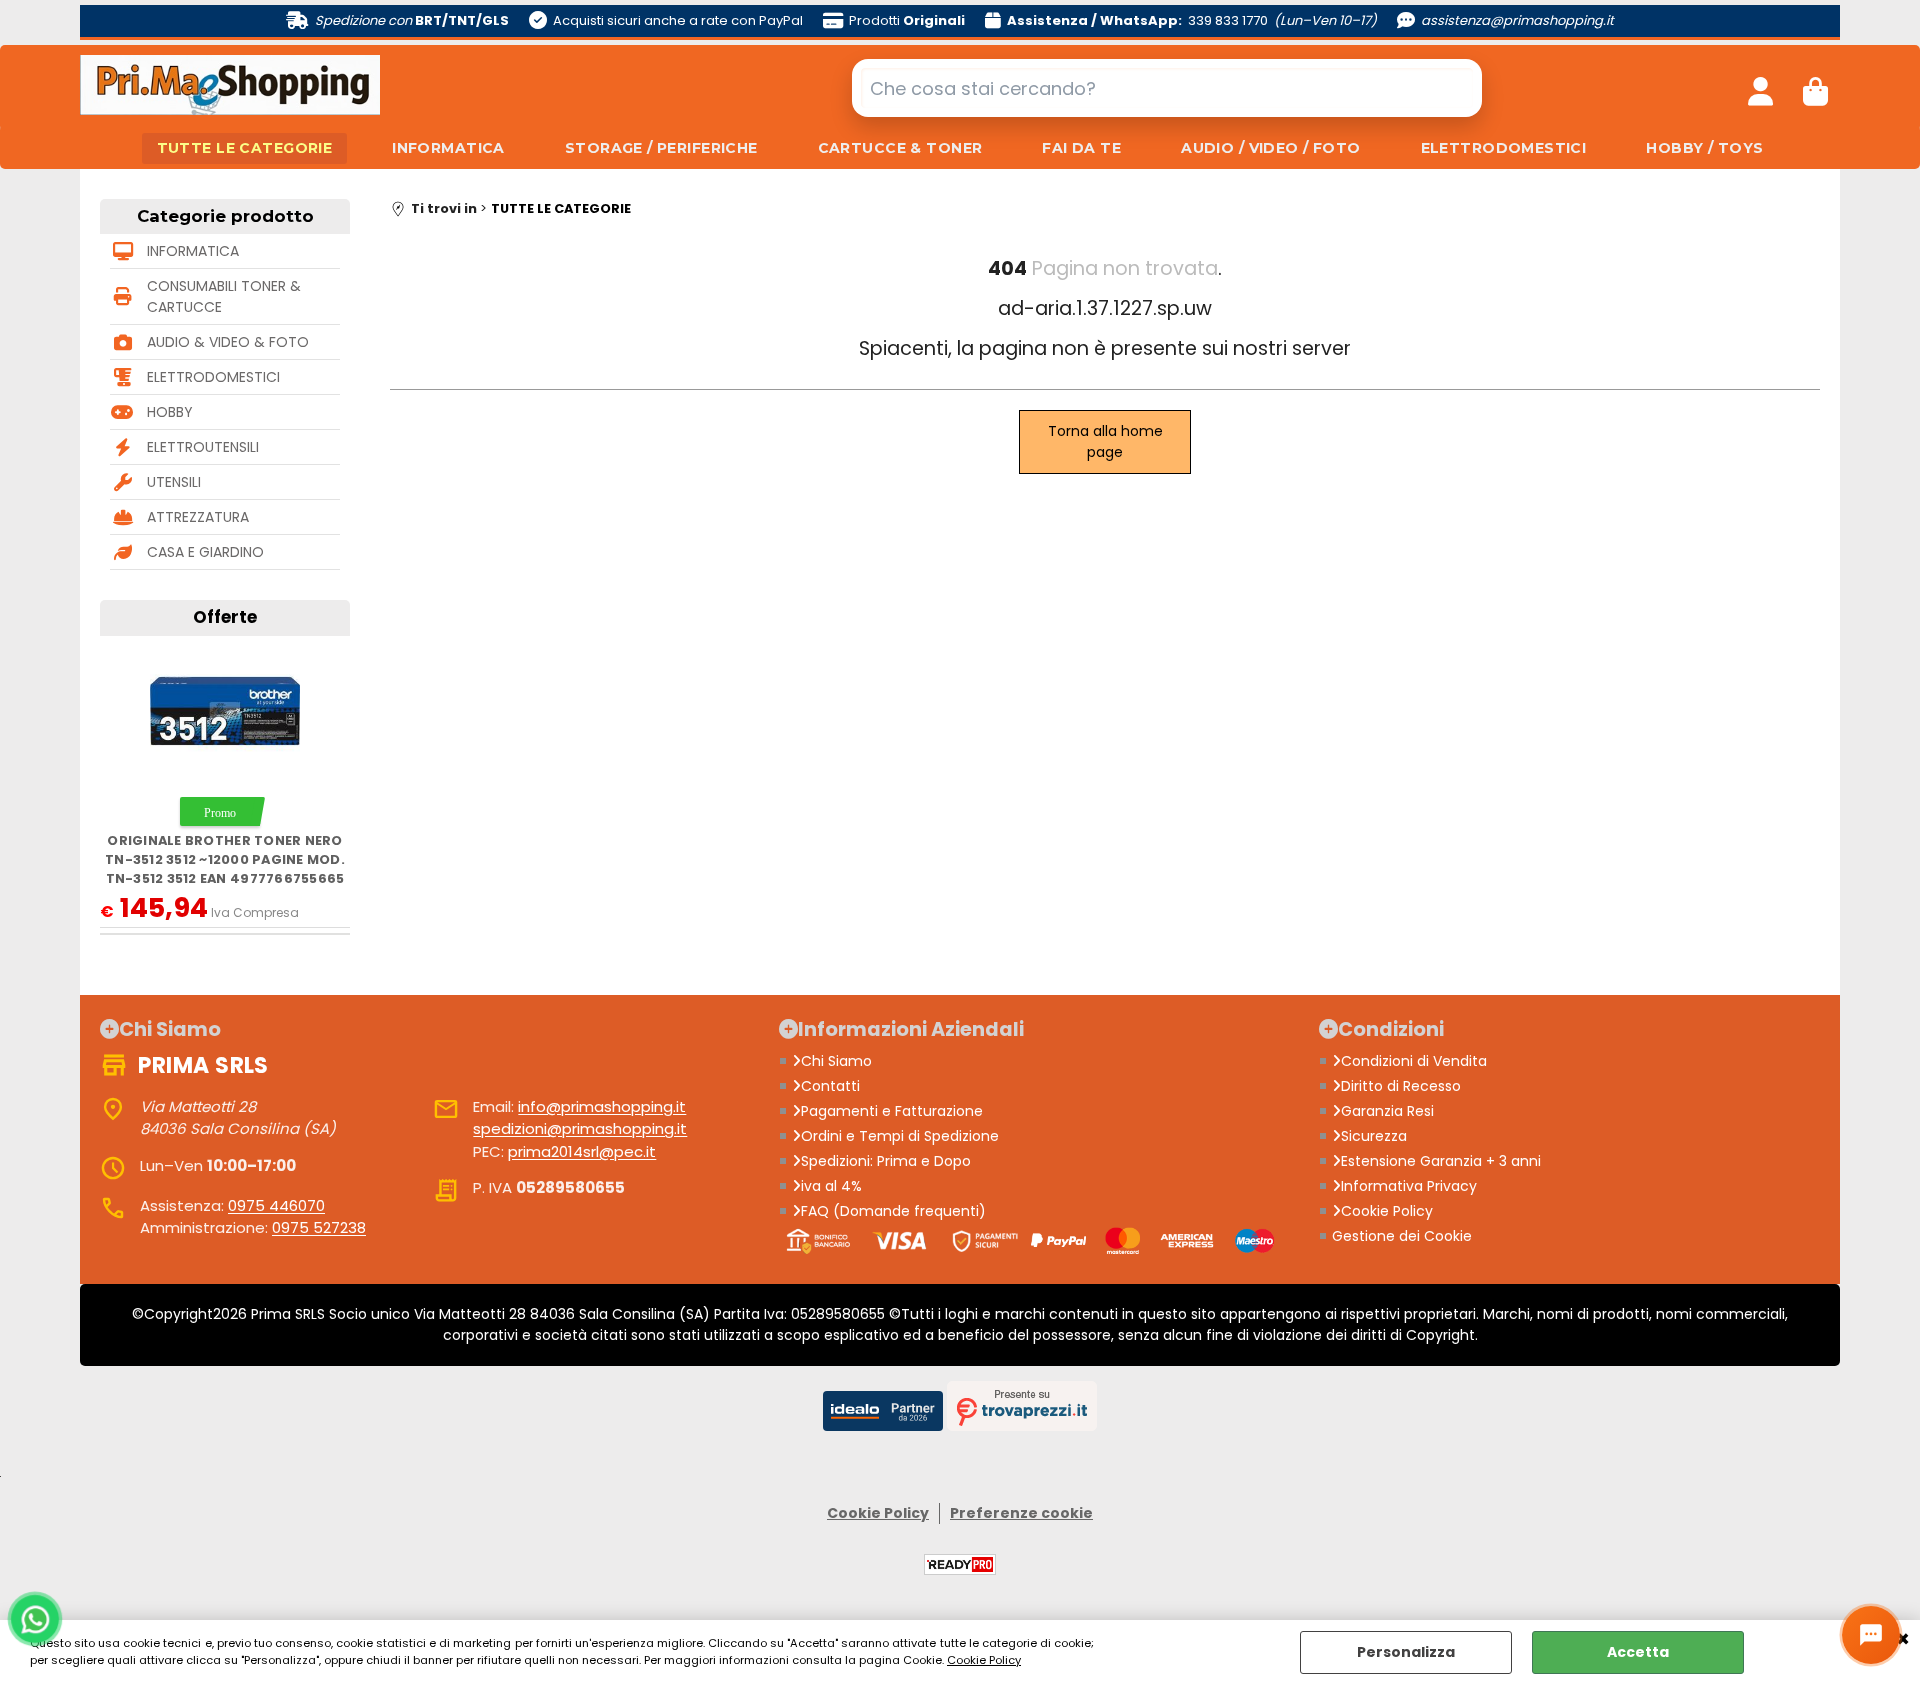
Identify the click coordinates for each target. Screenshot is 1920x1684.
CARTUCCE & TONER (900, 148)
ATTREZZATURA (198, 517)
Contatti (830, 1086)
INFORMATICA (448, 148)
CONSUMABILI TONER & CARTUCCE (224, 296)
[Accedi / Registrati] (1760, 88)
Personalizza (1406, 1652)
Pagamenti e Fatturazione (892, 1111)
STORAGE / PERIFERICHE (661, 148)
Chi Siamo (836, 1061)
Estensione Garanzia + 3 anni (1441, 1161)
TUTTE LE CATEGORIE (245, 148)
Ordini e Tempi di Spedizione (900, 1136)
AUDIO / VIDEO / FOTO (1270, 148)
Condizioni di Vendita (1414, 1061)
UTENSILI (174, 482)
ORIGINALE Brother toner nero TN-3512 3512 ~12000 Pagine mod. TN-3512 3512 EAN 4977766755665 (225, 860)
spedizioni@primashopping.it (580, 1128)
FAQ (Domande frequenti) (893, 1211)
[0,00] (1815, 88)
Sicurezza (1374, 1136)
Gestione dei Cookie (1402, 1236)
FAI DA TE (1081, 148)
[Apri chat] (1871, 1635)
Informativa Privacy (1409, 1186)
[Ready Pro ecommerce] (960, 1564)
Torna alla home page (1105, 441)
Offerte (225, 617)
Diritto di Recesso (1401, 1086)
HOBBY (170, 412)
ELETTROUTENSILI (203, 447)
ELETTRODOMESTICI (1504, 148)
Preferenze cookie (1021, 1513)
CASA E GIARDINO (205, 552)
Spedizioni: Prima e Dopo (886, 1161)
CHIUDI (1903, 1640)
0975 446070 (276, 1205)
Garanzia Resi (1387, 1111)
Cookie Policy (984, 1660)
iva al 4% (831, 1186)
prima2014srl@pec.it (582, 1151)
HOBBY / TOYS (1704, 148)
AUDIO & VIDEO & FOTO (228, 342)
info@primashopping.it (602, 1106)
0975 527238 (319, 1227)
